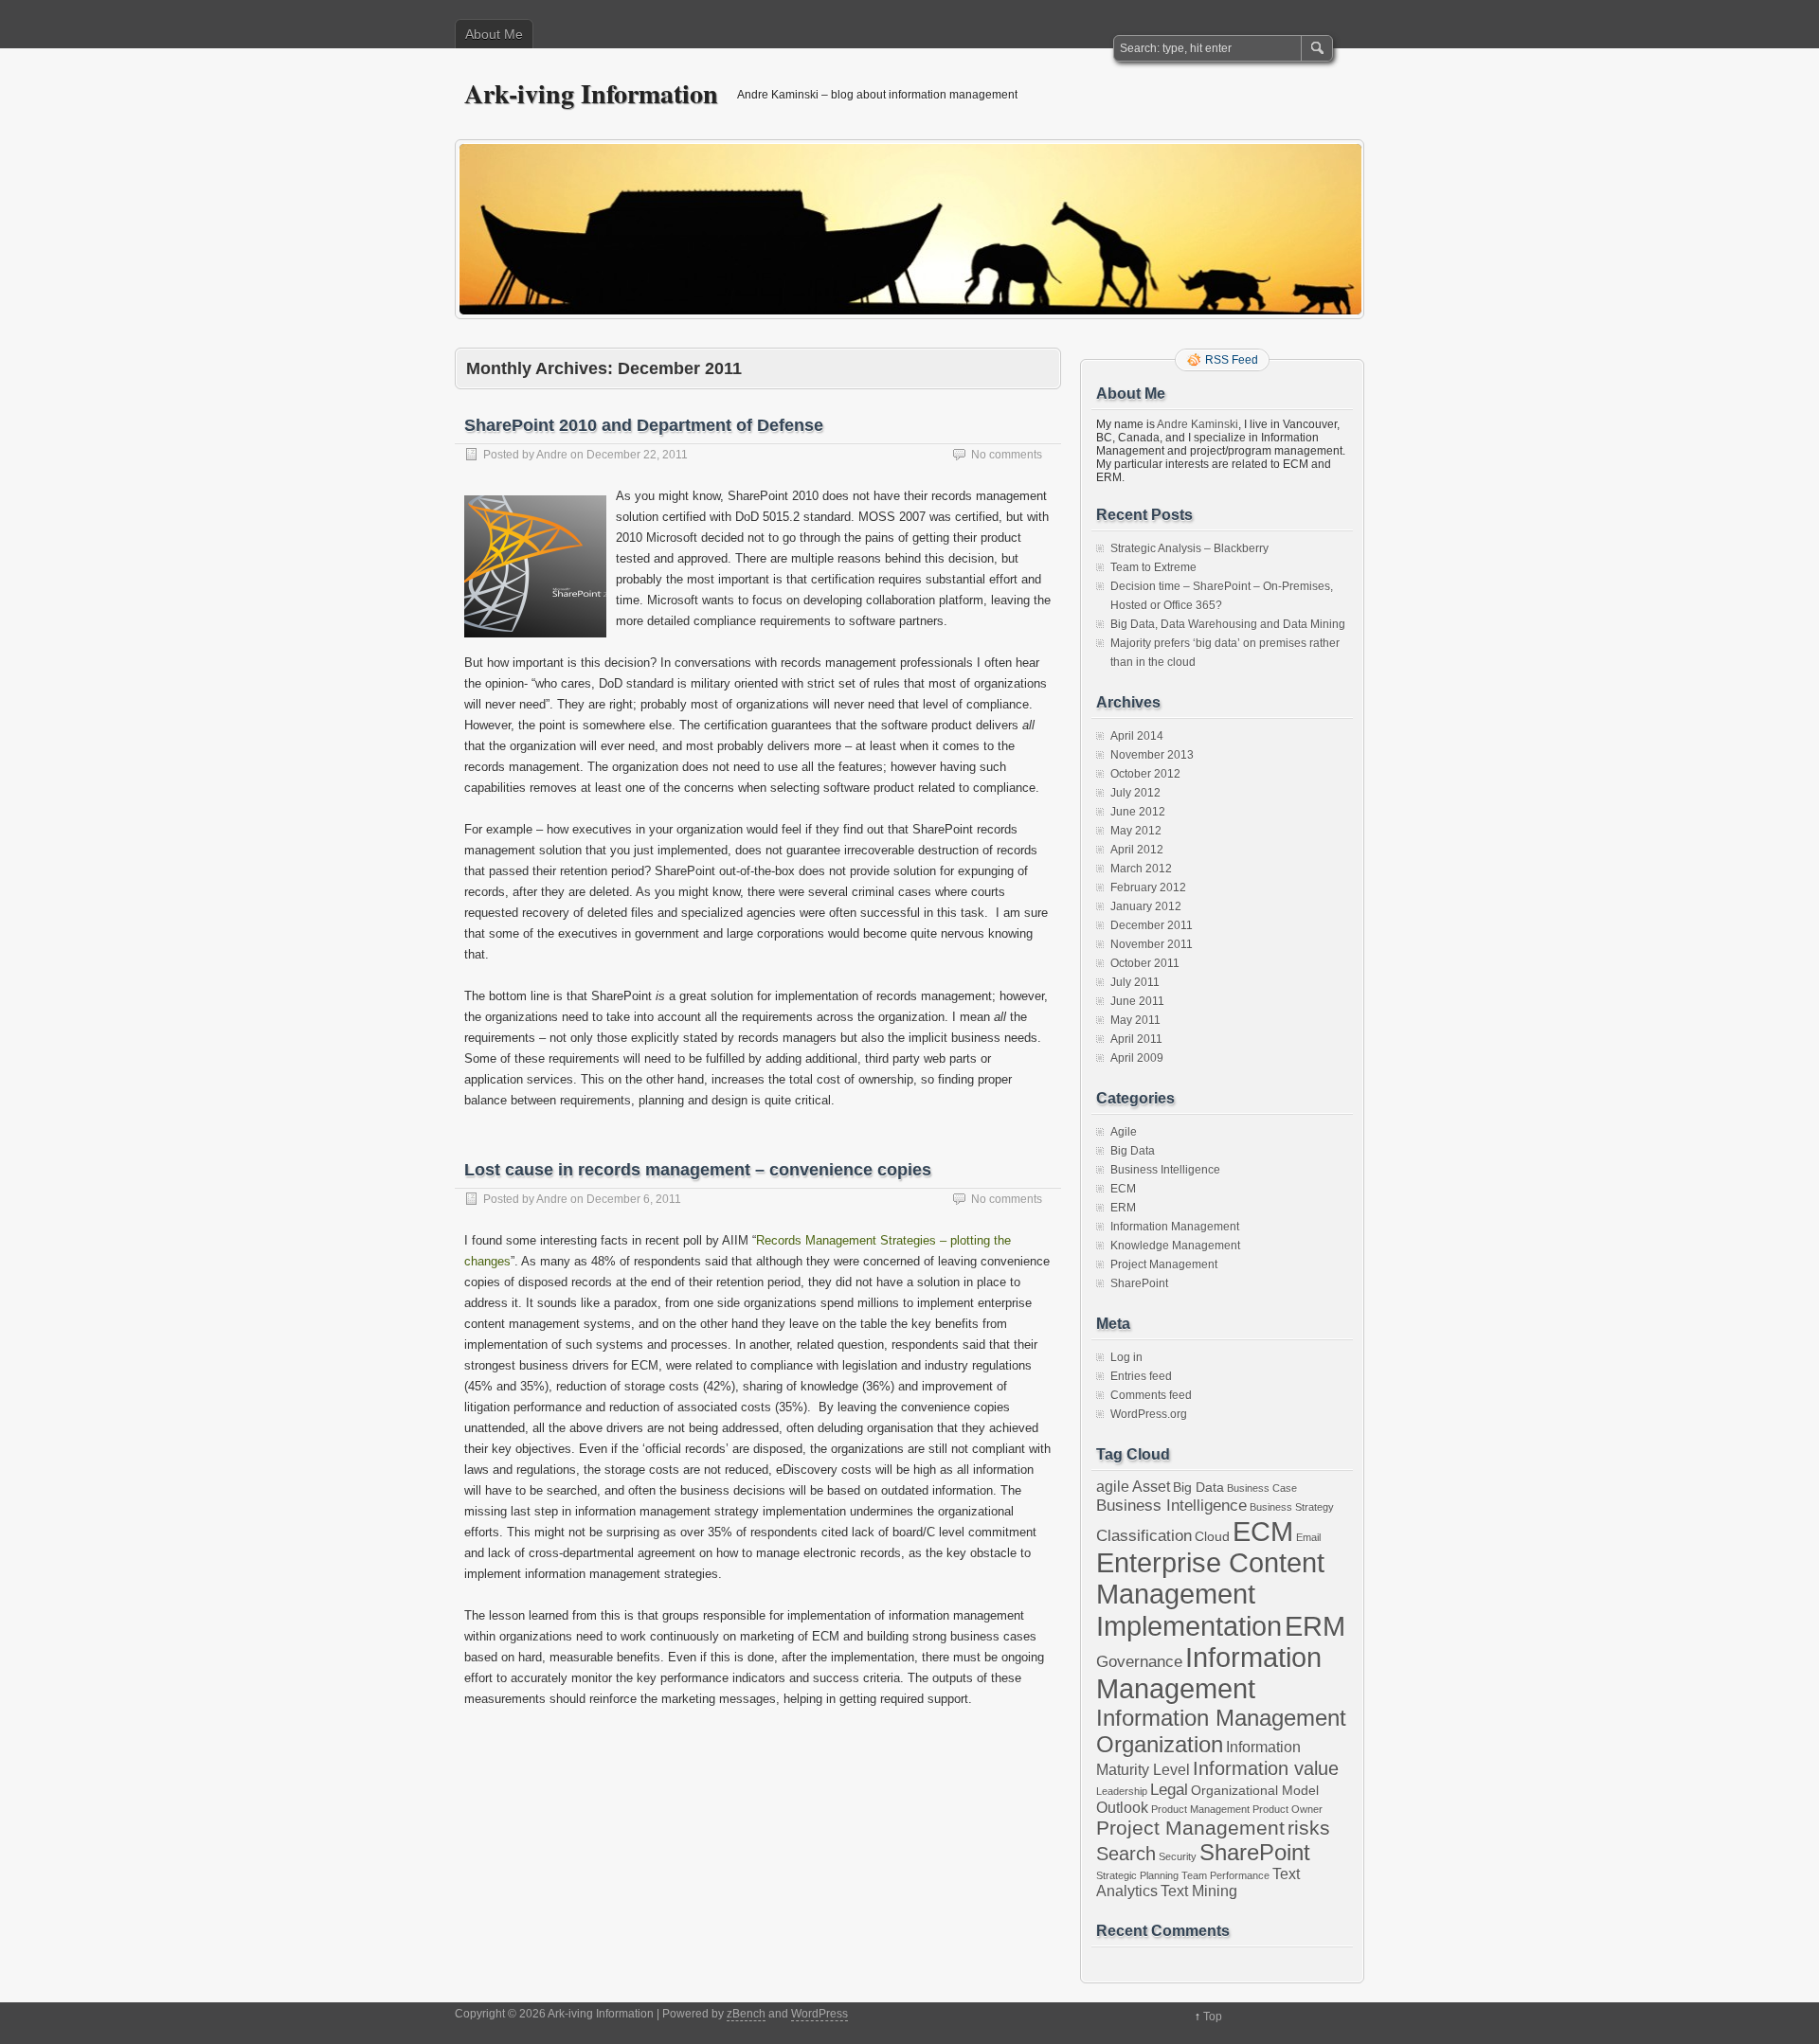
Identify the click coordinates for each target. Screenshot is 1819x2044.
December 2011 (1152, 925)
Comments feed (1151, 1395)
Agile (1124, 1132)
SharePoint (1139, 1283)
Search (1126, 1854)
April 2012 (1137, 850)
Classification (1144, 1535)
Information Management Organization (1221, 1731)
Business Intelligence (1165, 1170)
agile (1113, 1487)
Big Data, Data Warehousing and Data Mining (1228, 624)
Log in (1126, 1357)
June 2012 (1138, 812)
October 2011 (1145, 963)
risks (1309, 1828)
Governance (1139, 1661)
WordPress (819, 2014)
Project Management (1164, 1264)
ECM (1123, 1189)
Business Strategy (1292, 1507)
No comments (1007, 455)
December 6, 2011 (634, 1199)
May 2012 (1136, 831)
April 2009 (1137, 1058)
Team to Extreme (1153, 567)
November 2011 (1152, 944)
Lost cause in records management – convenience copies (698, 1170)
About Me (494, 34)
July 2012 (1135, 793)
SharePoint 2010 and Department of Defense (644, 425)
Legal (1169, 1789)
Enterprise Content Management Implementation (1210, 1595)
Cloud (1212, 1537)
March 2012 (1141, 869)
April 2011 (1136, 1039)
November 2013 (1152, 755)
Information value (1266, 1768)
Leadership (1122, 1791)
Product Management (1200, 1809)
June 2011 (1137, 1001)
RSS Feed (1232, 360)
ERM (1123, 1208)
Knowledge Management (1175, 1246)
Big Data (1133, 1151)
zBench (746, 2014)
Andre (552, 455)
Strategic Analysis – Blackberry (1189, 548)
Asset (1151, 1487)
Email (1308, 1537)
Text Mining (1199, 1891)
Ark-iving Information (591, 93)
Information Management (1175, 1227)
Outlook (1122, 1808)
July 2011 (1135, 982)
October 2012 (1145, 774)
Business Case (1262, 1488)
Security (1178, 1856)
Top (1213, 2017)
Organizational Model (1255, 1791)
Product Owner (1288, 1809)
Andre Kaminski (1198, 424)
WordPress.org (1149, 1414)
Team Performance (1225, 1875)
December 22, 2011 (637, 455)
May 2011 (1135, 1020)
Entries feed (1141, 1376)
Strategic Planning (1137, 1875)
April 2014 (1137, 736)
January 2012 (1146, 906)
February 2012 (1148, 888)
